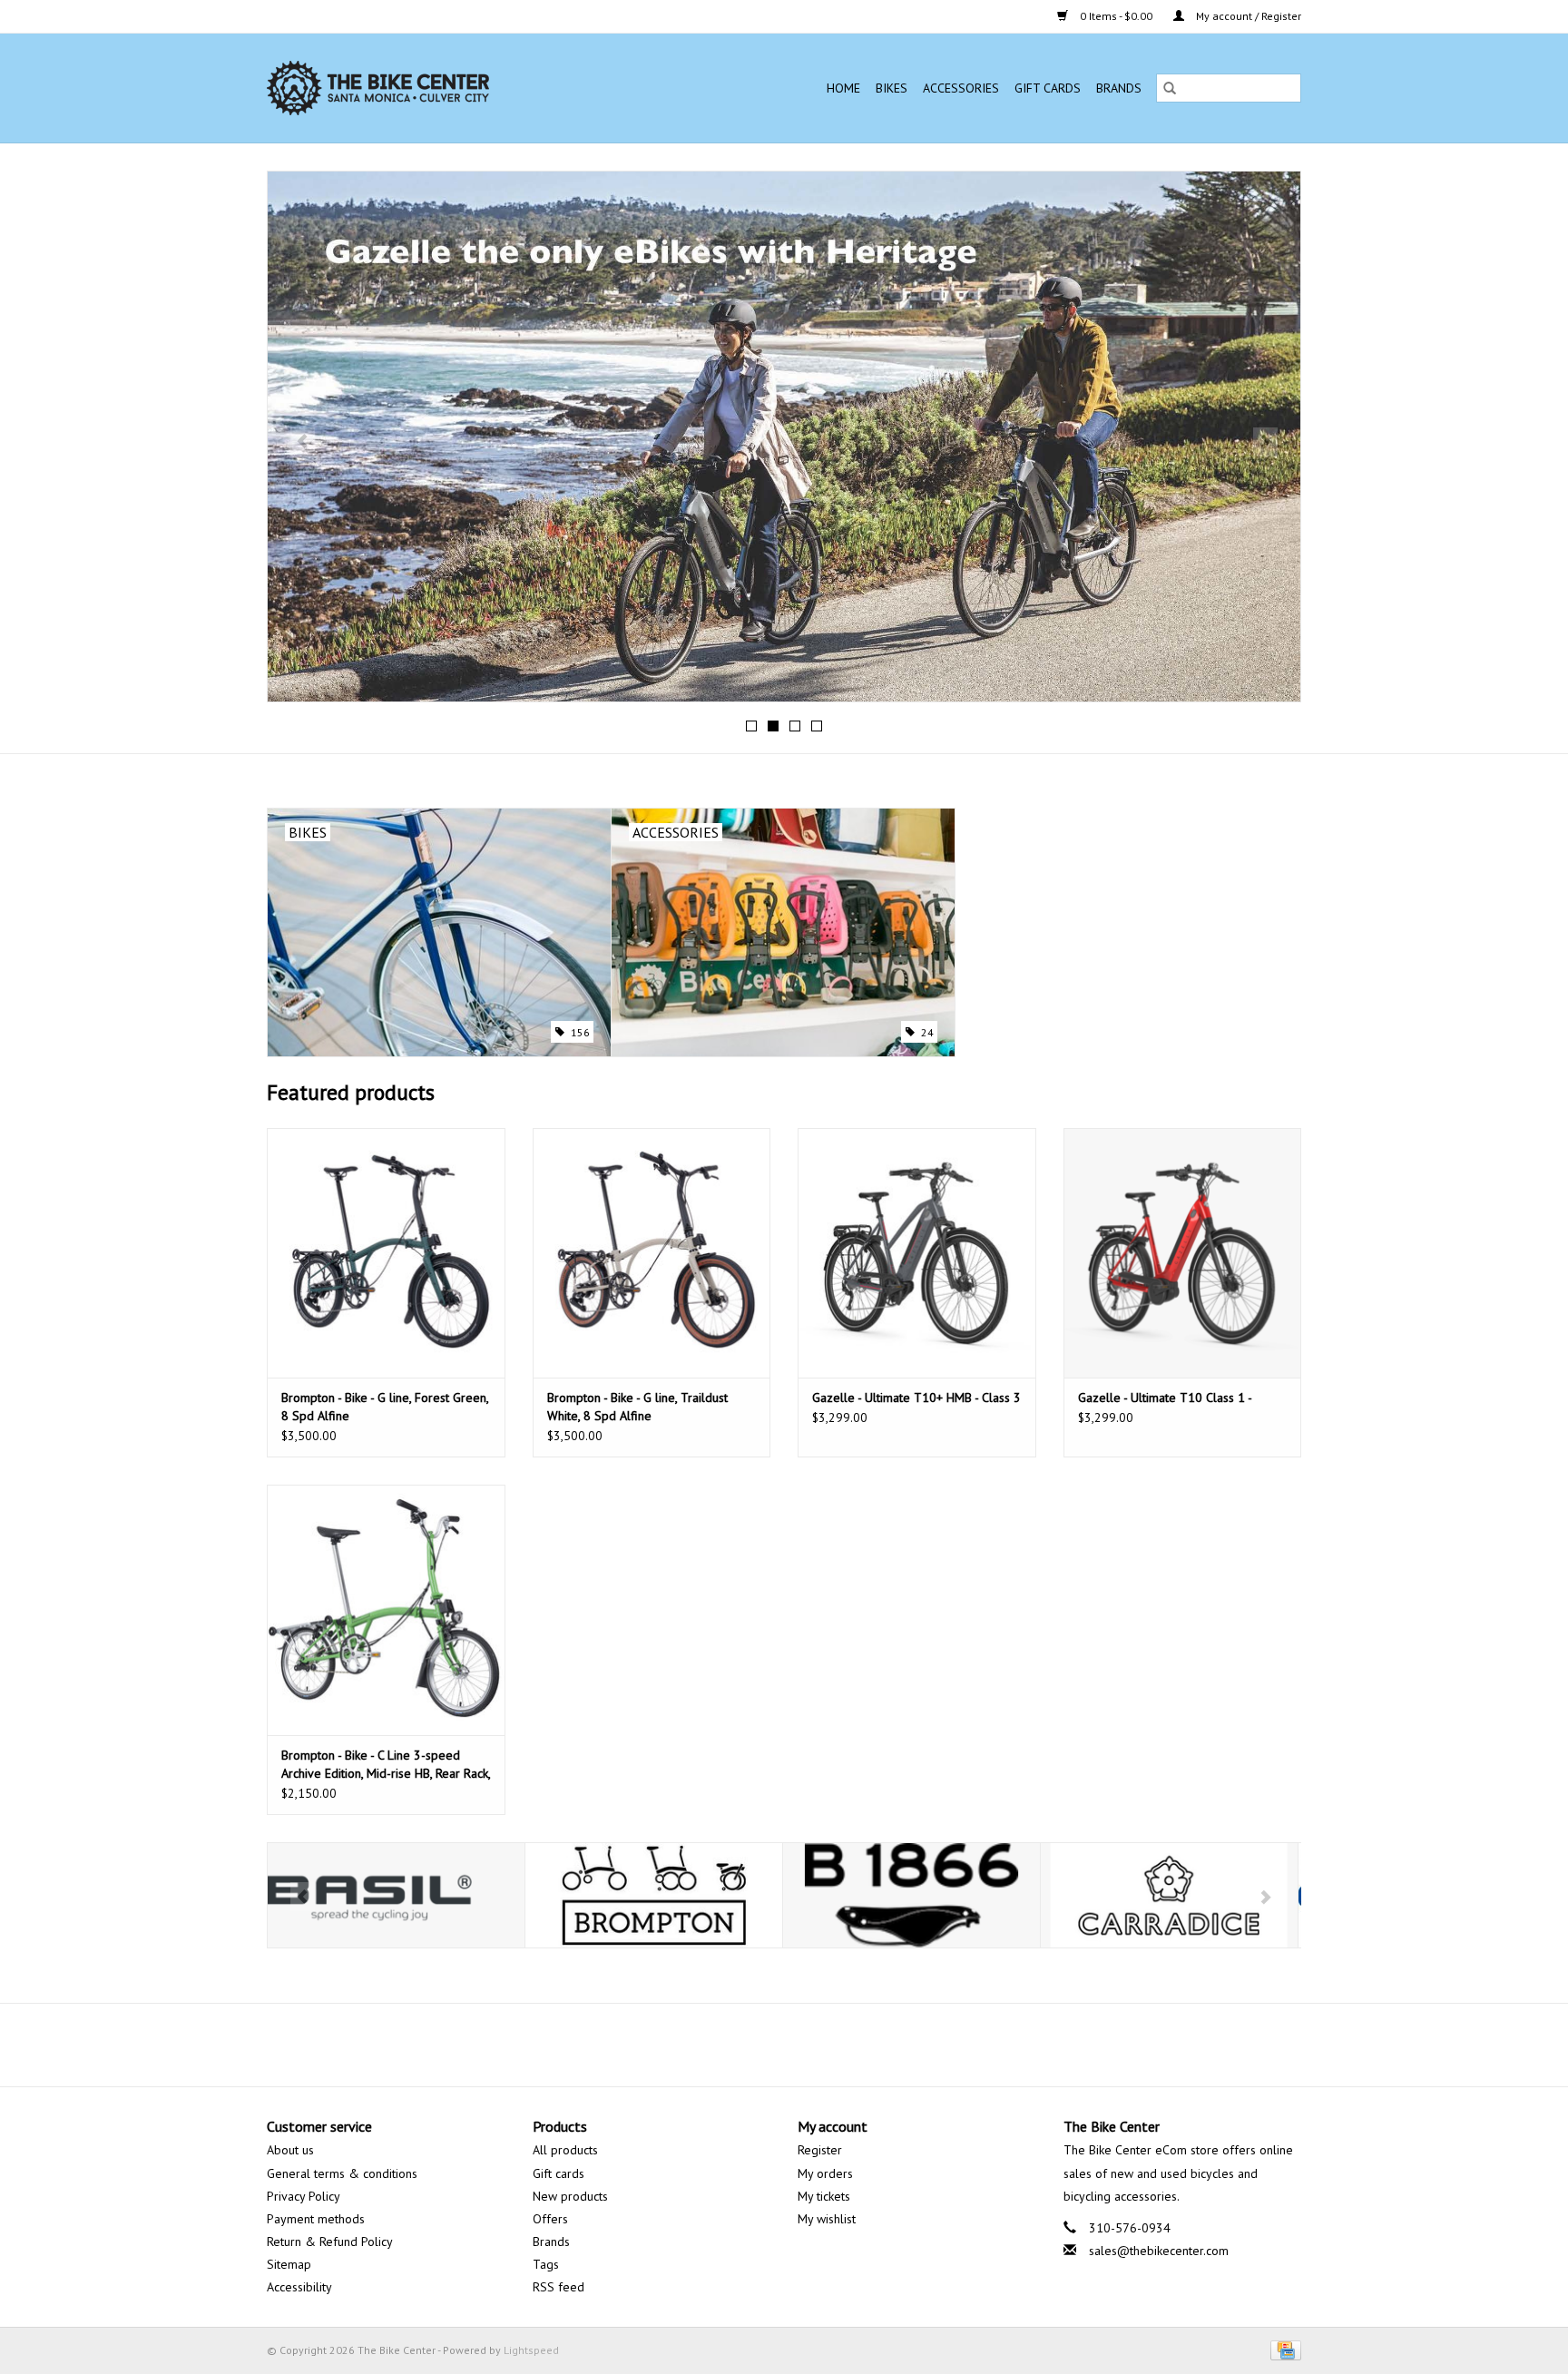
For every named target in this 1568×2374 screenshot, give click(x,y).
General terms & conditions (342, 2173)
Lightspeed (531, 2350)
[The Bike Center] (431, 88)
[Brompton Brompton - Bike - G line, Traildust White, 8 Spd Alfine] (652, 1253)
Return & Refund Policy (330, 2242)
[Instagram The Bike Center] (833, 2045)
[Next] (1265, 442)
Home (843, 88)
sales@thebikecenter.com (1159, 2251)
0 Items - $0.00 (1116, 16)
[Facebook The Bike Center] (735, 2045)
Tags (546, 2264)
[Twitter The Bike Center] (768, 2045)
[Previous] (303, 442)
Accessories (961, 88)
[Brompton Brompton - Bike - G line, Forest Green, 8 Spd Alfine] (386, 1253)
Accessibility (299, 2287)
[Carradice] (911, 1895)
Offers (550, 2219)
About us (290, 2150)
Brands (1119, 88)
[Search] (1170, 88)
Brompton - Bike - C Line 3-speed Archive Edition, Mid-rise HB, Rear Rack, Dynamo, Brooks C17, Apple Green (386, 1765)
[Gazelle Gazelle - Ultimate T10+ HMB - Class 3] (917, 1253)
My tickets (824, 2196)
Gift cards (1048, 88)
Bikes (892, 88)
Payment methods (316, 2219)
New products (570, 2196)
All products (565, 2150)
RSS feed (559, 2287)
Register (820, 2150)
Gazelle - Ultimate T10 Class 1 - (1165, 1398)
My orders (825, 2173)
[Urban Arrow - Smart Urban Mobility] (784, 352)
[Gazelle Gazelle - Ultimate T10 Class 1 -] (1183, 1253)
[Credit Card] (1283, 2349)
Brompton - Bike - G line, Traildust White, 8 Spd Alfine (637, 1407)
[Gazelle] (1169, 1895)
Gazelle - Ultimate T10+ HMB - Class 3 (916, 1398)
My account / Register (1247, 16)
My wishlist (827, 2219)
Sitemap (289, 2264)
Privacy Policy (304, 2196)
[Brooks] (654, 1895)
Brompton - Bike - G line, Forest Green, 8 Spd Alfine (385, 1407)
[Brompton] (396, 1895)
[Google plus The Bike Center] (800, 2045)
